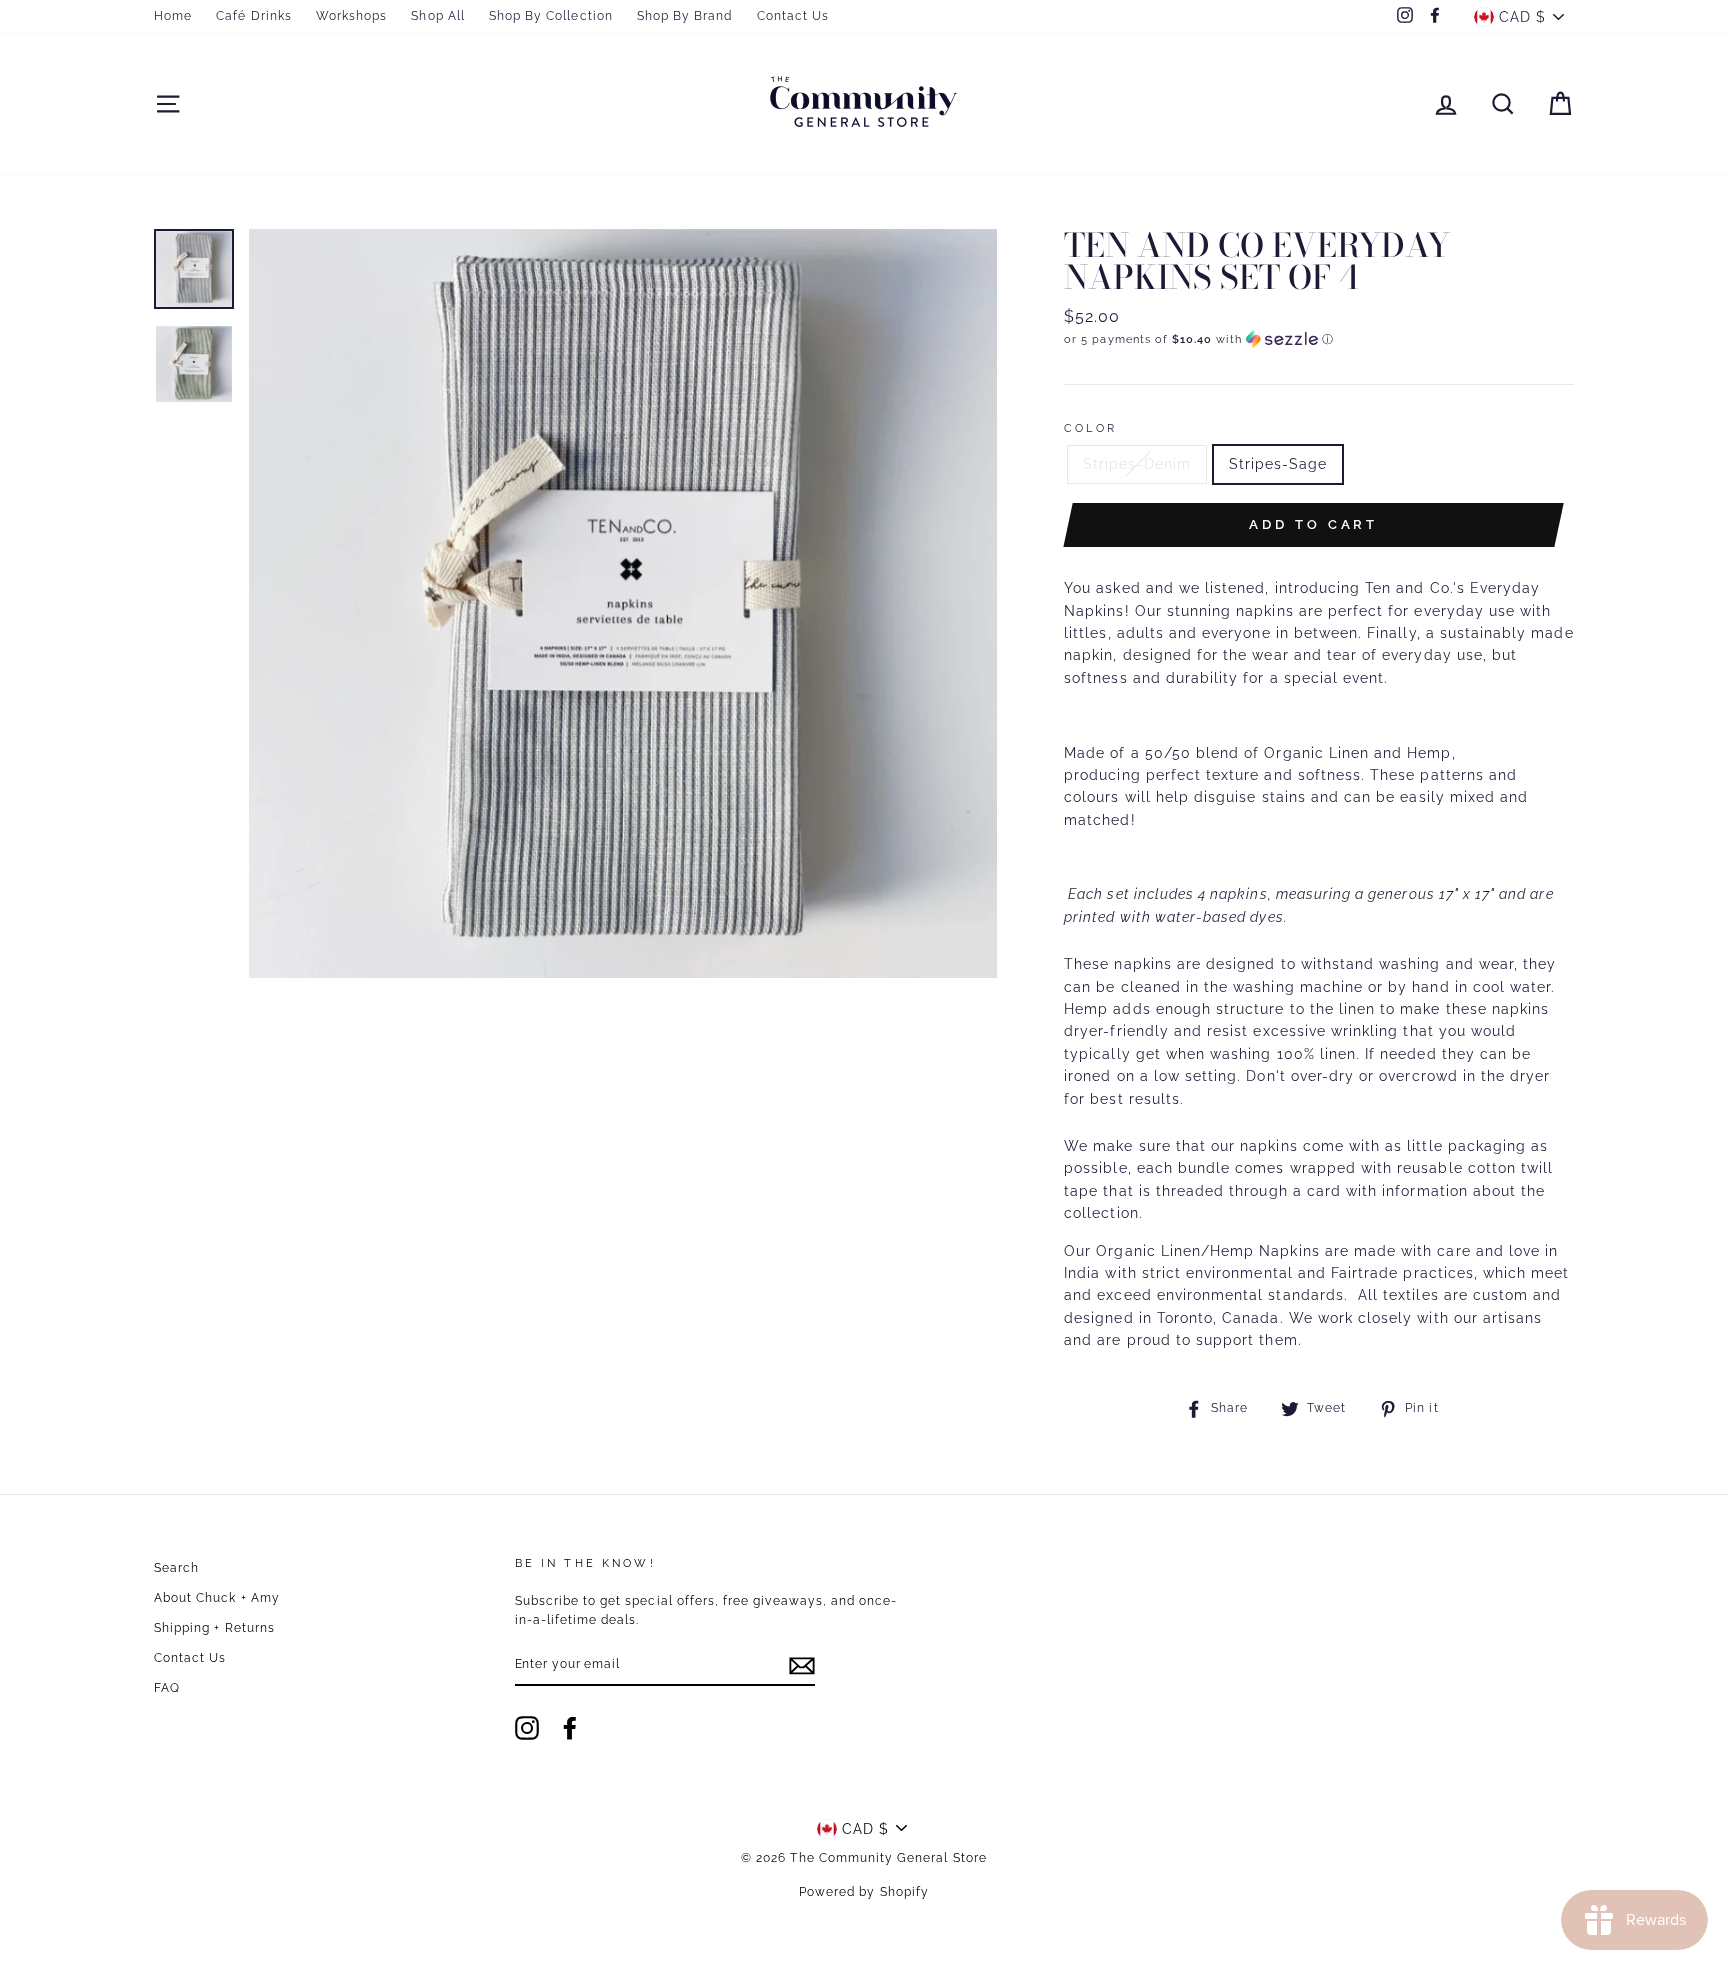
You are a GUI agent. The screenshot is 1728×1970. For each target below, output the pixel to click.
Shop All (437, 16)
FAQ (167, 1688)
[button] (1319, 339)
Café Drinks (254, 16)
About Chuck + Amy (217, 1598)
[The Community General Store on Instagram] (527, 1728)
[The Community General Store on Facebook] (570, 1728)
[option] (623, 603)
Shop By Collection (551, 16)
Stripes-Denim (1137, 464)
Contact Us (793, 16)
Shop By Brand (685, 16)
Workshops (351, 16)
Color (1090, 428)
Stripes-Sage (1278, 464)
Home (173, 16)
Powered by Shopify (864, 1892)
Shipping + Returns (214, 1628)
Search (176, 1568)
